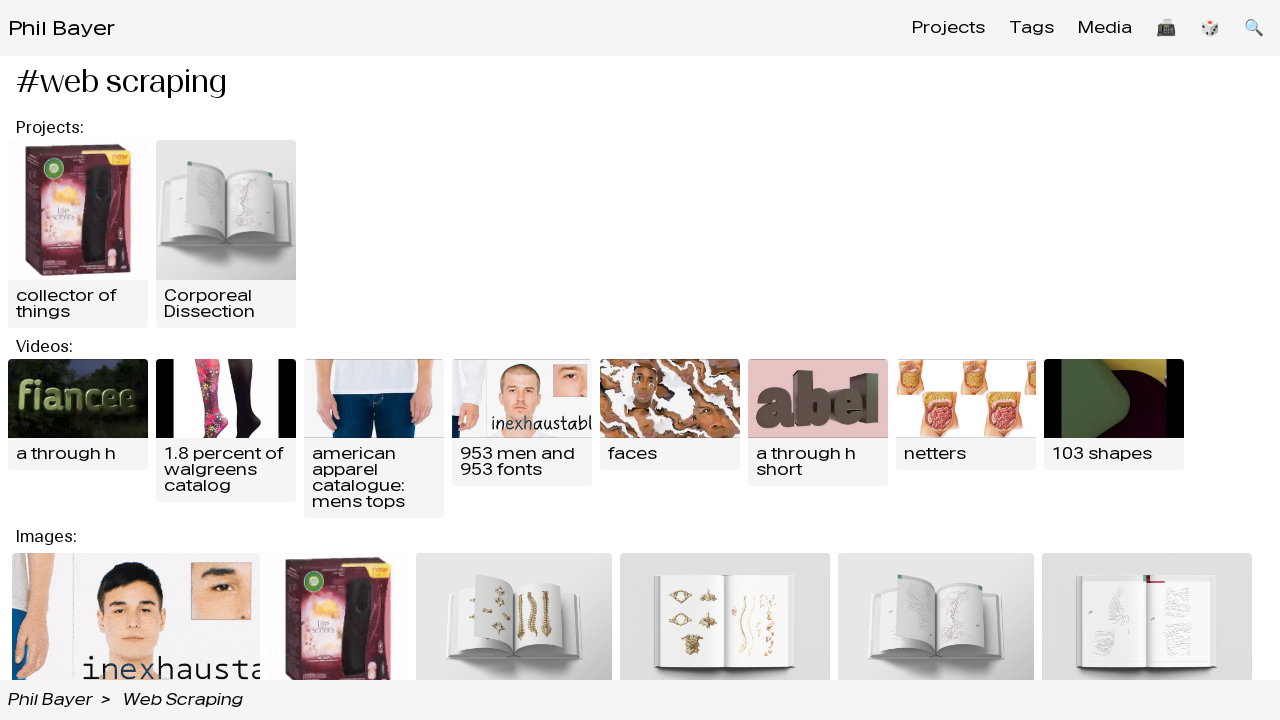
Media (1105, 27)
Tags (1031, 27)
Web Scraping (183, 699)
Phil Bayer (61, 28)
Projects (948, 27)
